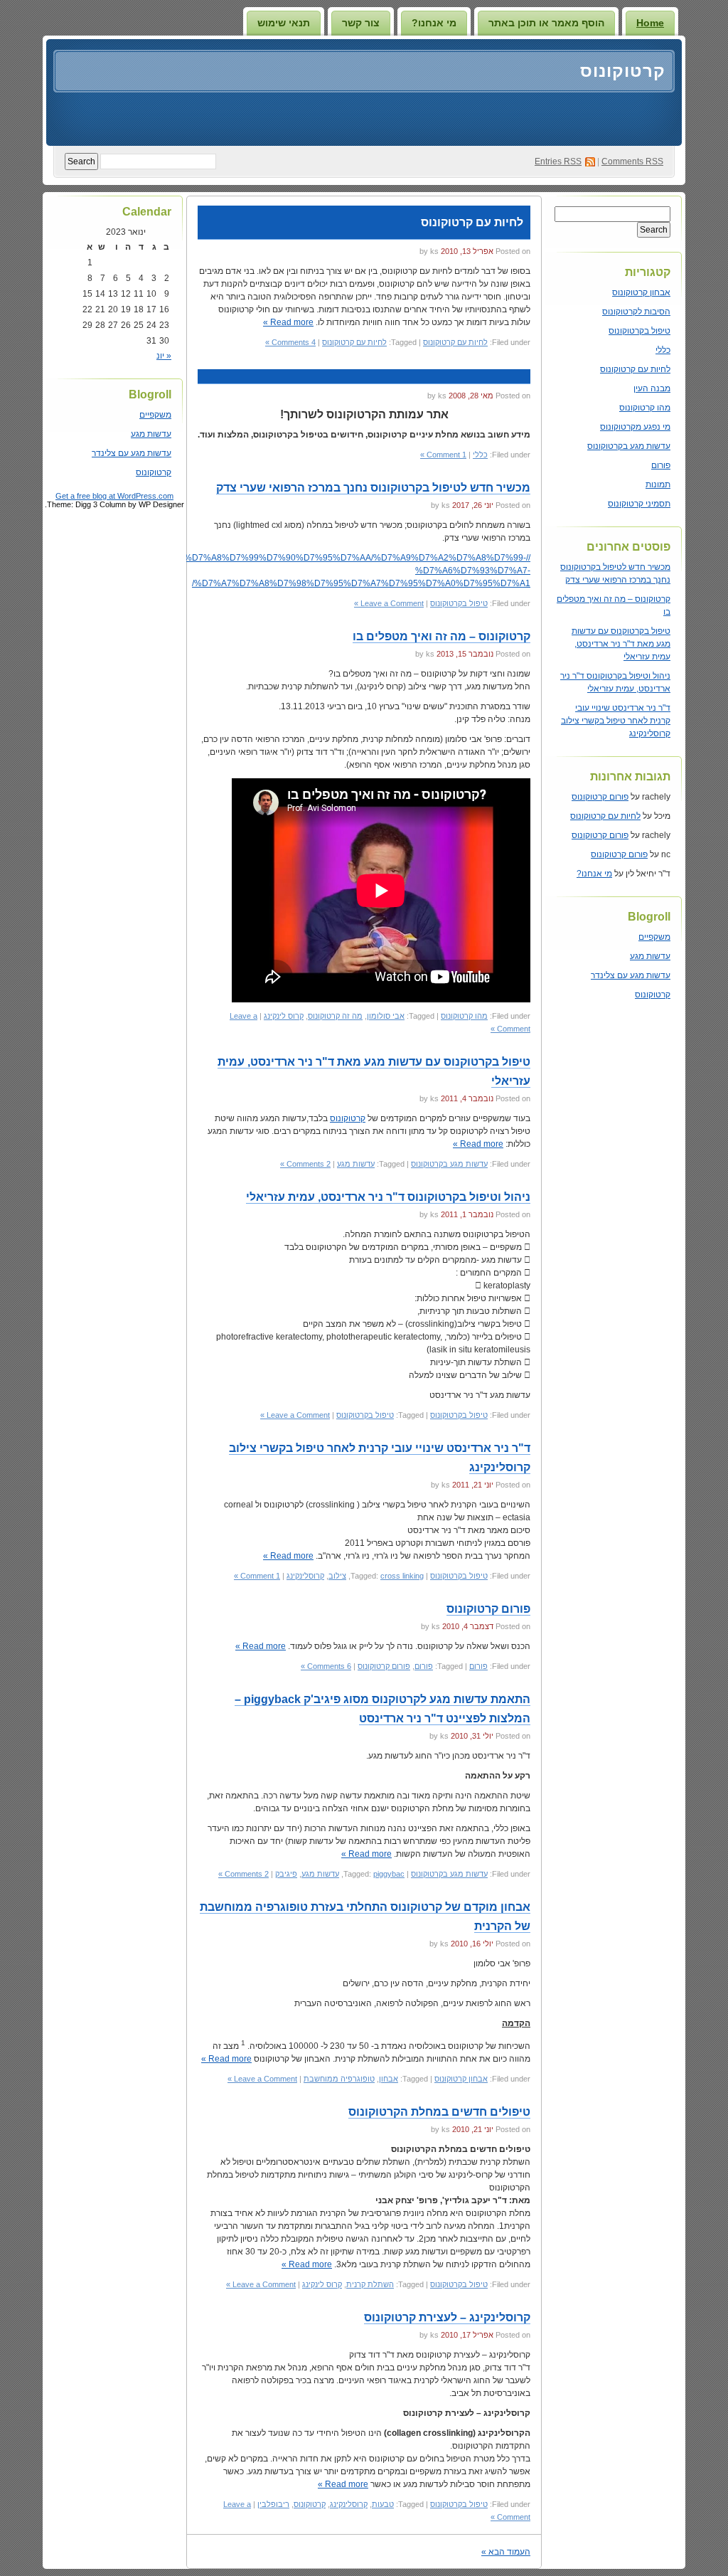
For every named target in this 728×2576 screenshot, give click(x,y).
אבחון (389, 2079)
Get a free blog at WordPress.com (114, 496)
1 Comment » (443, 455)
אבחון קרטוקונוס (641, 292)
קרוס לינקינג (284, 1016)
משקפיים (654, 937)
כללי (663, 350)
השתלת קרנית (370, 2284)
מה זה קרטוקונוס (335, 1016)
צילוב (337, 1576)
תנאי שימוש (284, 23)
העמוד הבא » (506, 2552)
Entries (558, 161)
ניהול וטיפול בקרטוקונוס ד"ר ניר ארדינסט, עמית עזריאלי (388, 1197)
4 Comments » (290, 342)
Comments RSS (632, 161)
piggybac (389, 1874)
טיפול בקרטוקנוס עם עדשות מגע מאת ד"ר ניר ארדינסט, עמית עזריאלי (621, 644)
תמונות (658, 484)
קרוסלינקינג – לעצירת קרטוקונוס (447, 2317)
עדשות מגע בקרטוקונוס (629, 446)
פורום (661, 465)
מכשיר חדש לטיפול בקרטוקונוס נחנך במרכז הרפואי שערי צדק (373, 488)
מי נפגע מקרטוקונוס (635, 427)
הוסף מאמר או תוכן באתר (546, 23)
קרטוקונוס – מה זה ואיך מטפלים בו (441, 636)
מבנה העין (652, 388)
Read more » (288, 322)
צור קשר (361, 23)
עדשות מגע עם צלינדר (631, 975)
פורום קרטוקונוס (600, 797)
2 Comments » (305, 1164)
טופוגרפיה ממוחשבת (339, 2079)
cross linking (402, 1576)
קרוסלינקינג (305, 1576)
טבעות (383, 2504)
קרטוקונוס (623, 71)
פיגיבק (286, 1874)
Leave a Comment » (389, 603)
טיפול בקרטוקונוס (639, 331)
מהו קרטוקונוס (645, 408)
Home (650, 23)
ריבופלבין (273, 2504)
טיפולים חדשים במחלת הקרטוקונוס (439, 2112)
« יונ (164, 356)
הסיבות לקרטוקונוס (636, 312)
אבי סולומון (386, 1016)
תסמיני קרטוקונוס (639, 504)
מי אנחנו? (434, 23)
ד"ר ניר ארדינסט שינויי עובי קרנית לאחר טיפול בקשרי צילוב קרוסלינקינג (616, 721)
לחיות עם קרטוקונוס (635, 369)
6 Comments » (326, 1666)
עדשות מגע (650, 956)
